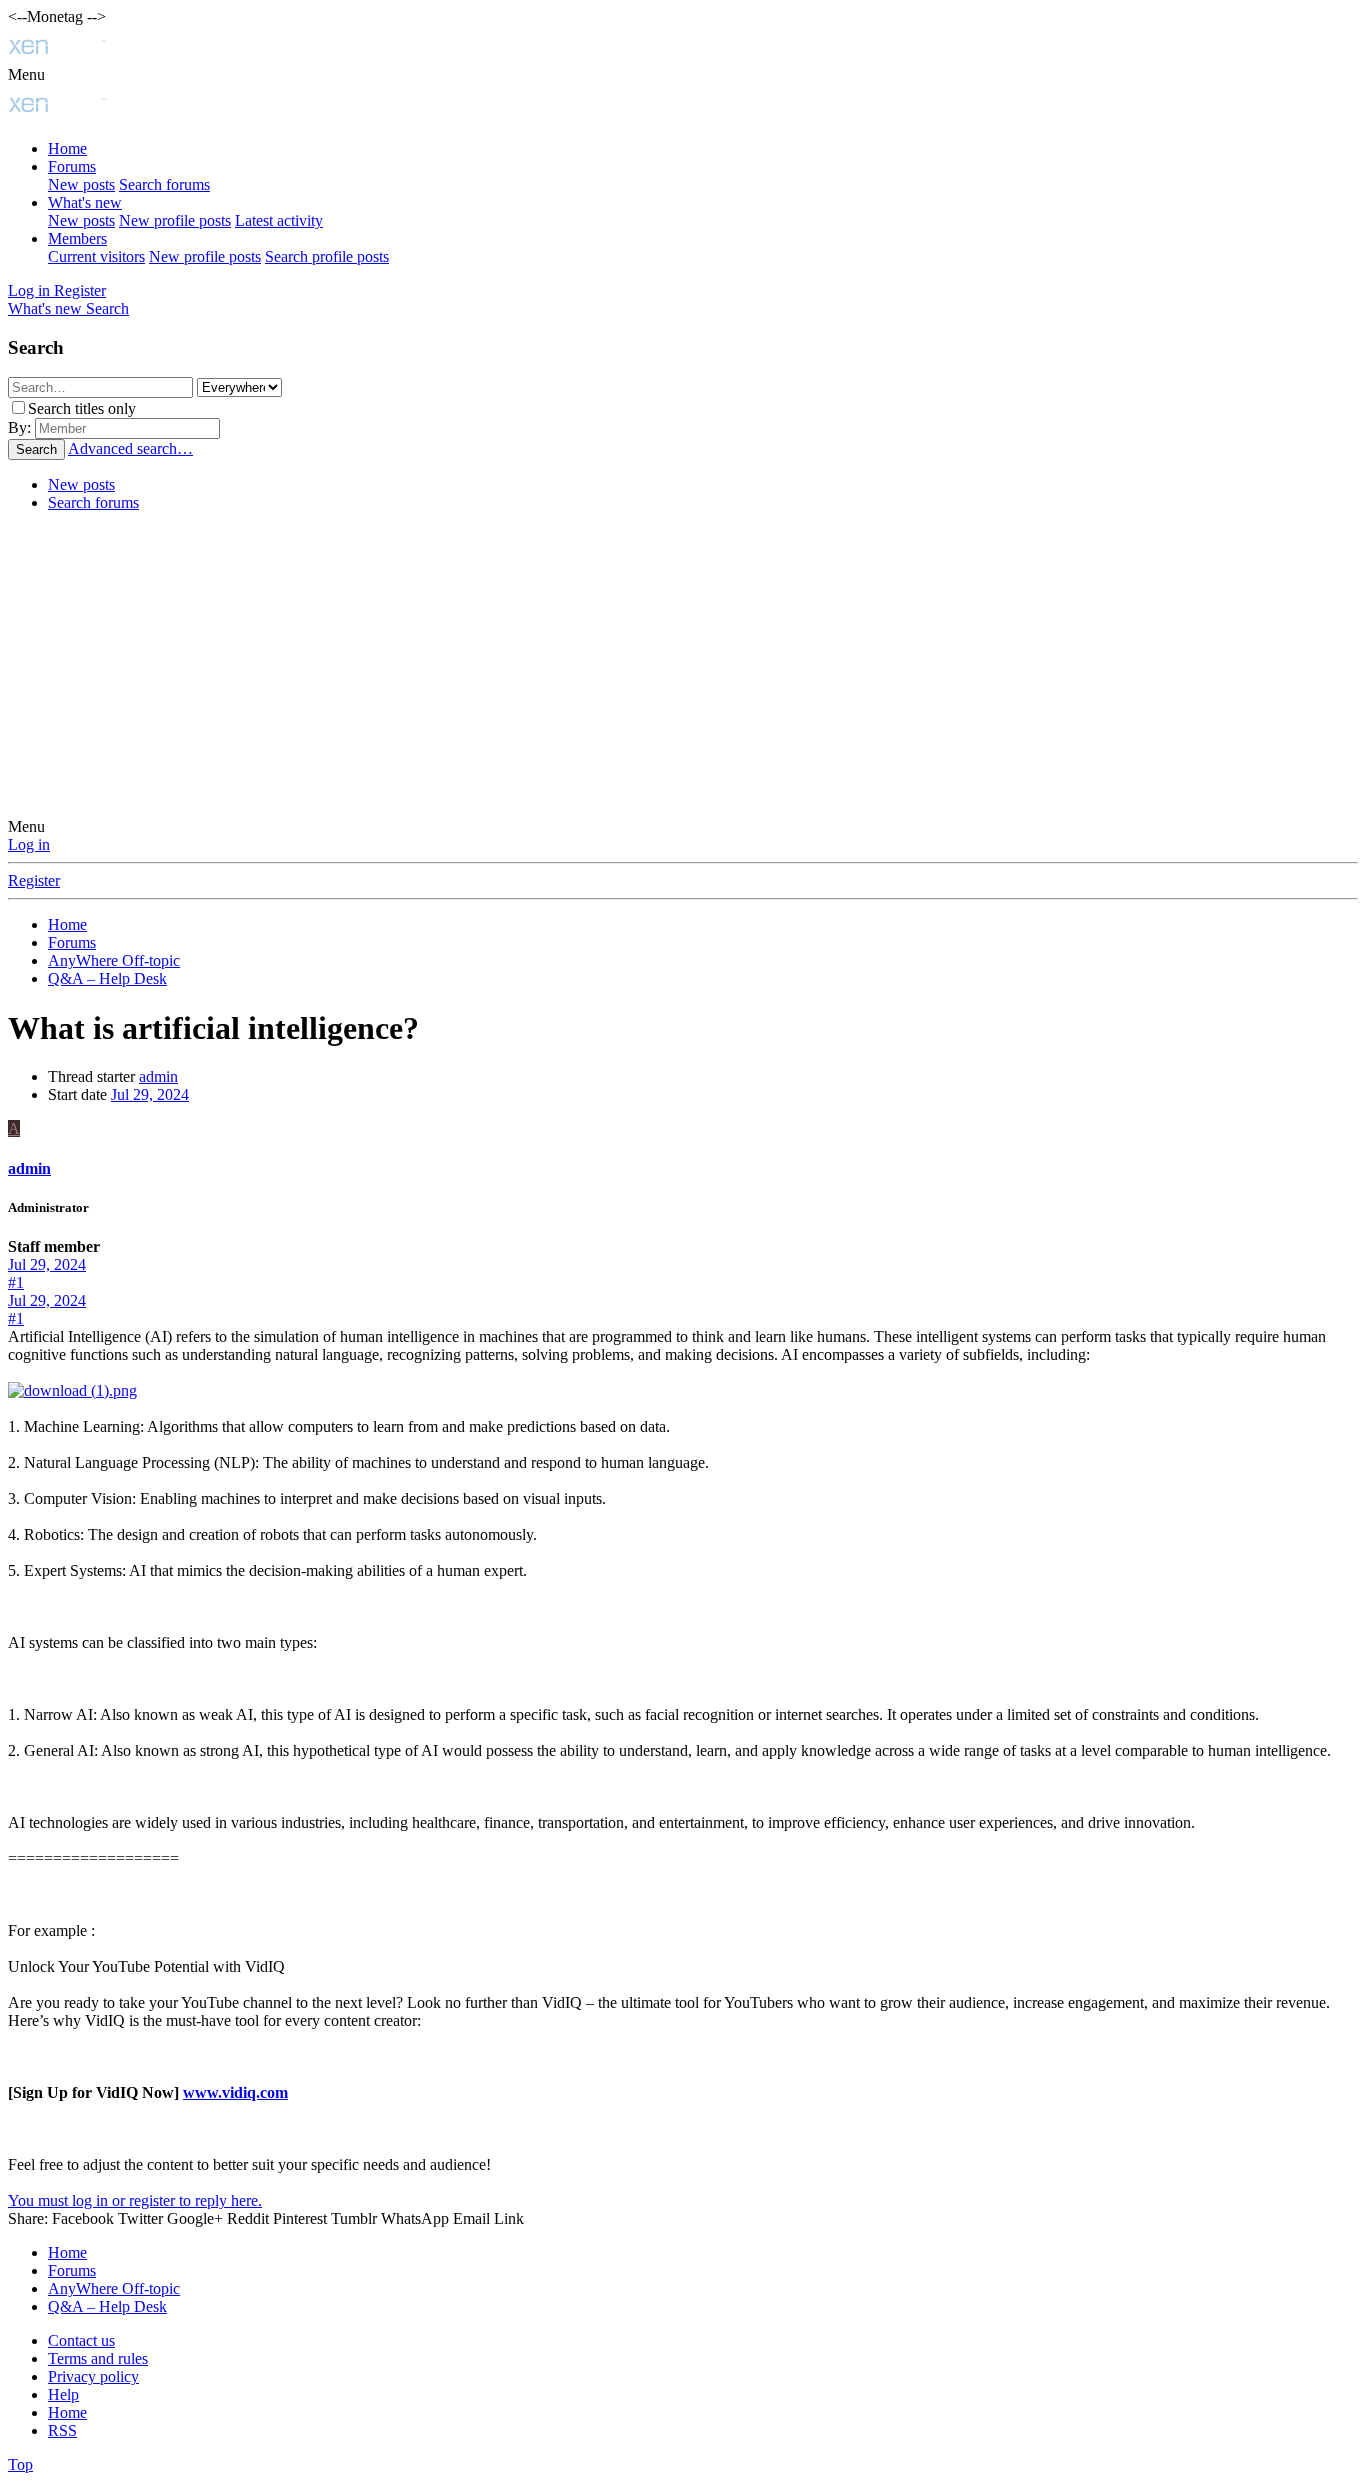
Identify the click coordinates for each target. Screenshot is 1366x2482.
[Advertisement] (683, 668)
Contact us (81, 2340)
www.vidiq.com (235, 2092)
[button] (26, 74)
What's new (85, 202)
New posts (81, 184)
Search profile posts (327, 256)
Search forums (164, 184)
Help (63, 2394)
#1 (16, 1282)
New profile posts (175, 220)
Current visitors (96, 256)
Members (77, 238)
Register (34, 880)
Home (67, 148)
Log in (29, 844)
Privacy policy (93, 2376)
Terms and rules (98, 2358)
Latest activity (279, 220)
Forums (72, 166)
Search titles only (82, 408)
